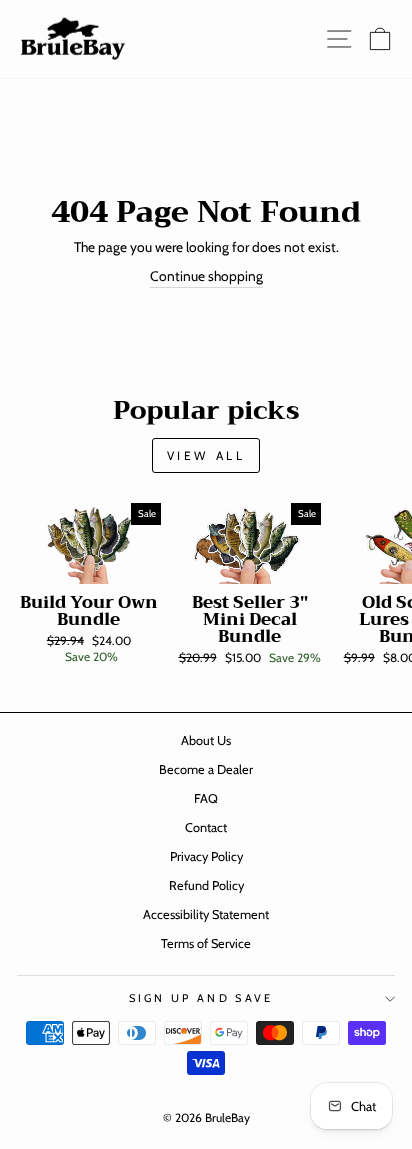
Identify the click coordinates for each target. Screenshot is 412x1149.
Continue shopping (206, 276)
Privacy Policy (206, 856)
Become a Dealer (206, 769)
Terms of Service (206, 943)
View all (206, 455)
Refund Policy (206, 885)
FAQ (206, 798)
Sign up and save (201, 998)
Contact (206, 827)
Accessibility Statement (206, 914)
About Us (206, 740)
